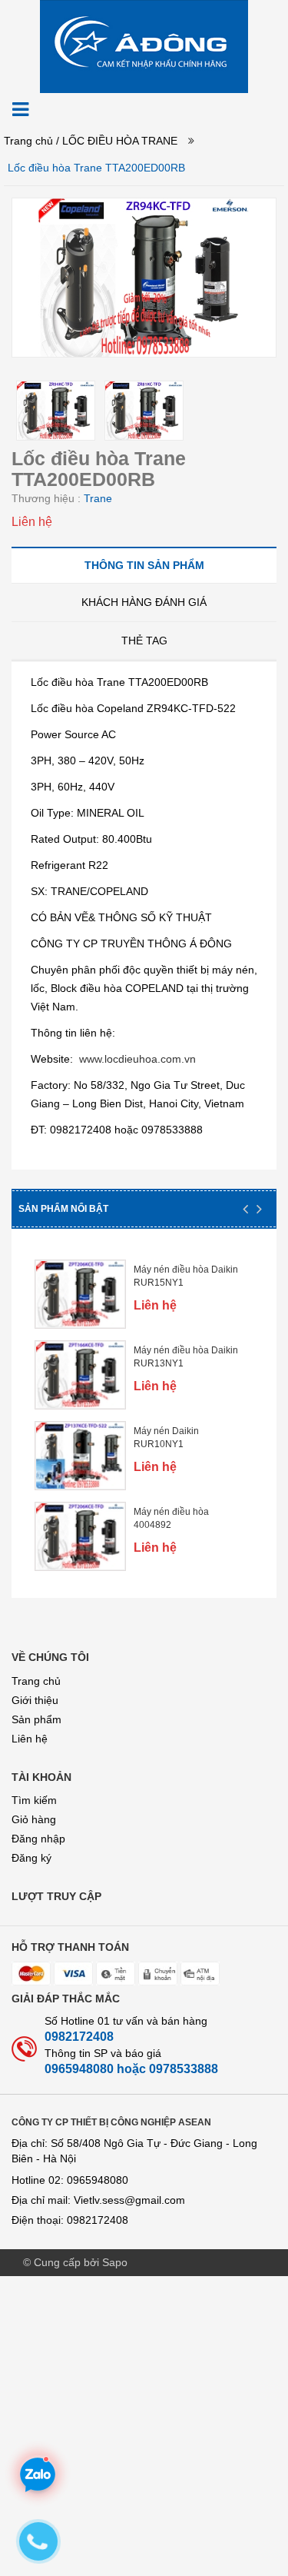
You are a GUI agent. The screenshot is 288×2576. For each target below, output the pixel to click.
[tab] (144, 565)
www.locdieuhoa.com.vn (137, 1059)
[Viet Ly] (144, 45)
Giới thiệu (35, 1700)
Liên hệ (30, 1739)
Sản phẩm (36, 1719)
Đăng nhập (38, 1839)
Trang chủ (28, 141)
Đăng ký (31, 1858)
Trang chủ (36, 1681)
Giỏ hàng (34, 1819)
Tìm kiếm (34, 1800)
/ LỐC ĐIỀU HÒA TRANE (117, 141)
